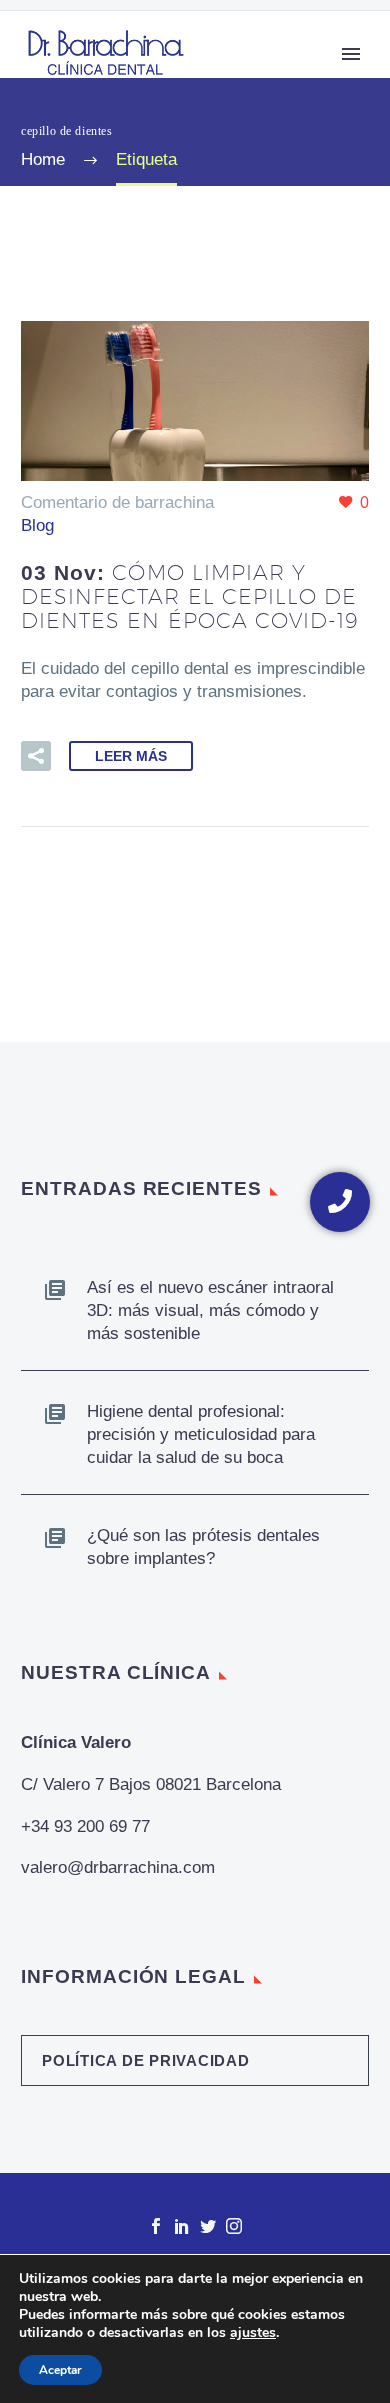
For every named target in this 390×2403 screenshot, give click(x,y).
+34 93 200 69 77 (85, 1826)
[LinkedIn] (182, 2226)
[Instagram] (234, 2226)
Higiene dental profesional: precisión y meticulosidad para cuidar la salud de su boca (201, 1434)
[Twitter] (208, 2226)
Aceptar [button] (60, 2370)
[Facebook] (156, 2226)
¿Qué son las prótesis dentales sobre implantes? (203, 1547)
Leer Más (131, 756)
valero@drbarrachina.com (118, 1867)
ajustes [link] (253, 2332)
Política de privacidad (146, 2060)
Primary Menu (351, 54)
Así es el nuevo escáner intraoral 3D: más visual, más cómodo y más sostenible (210, 1310)
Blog (37, 525)
